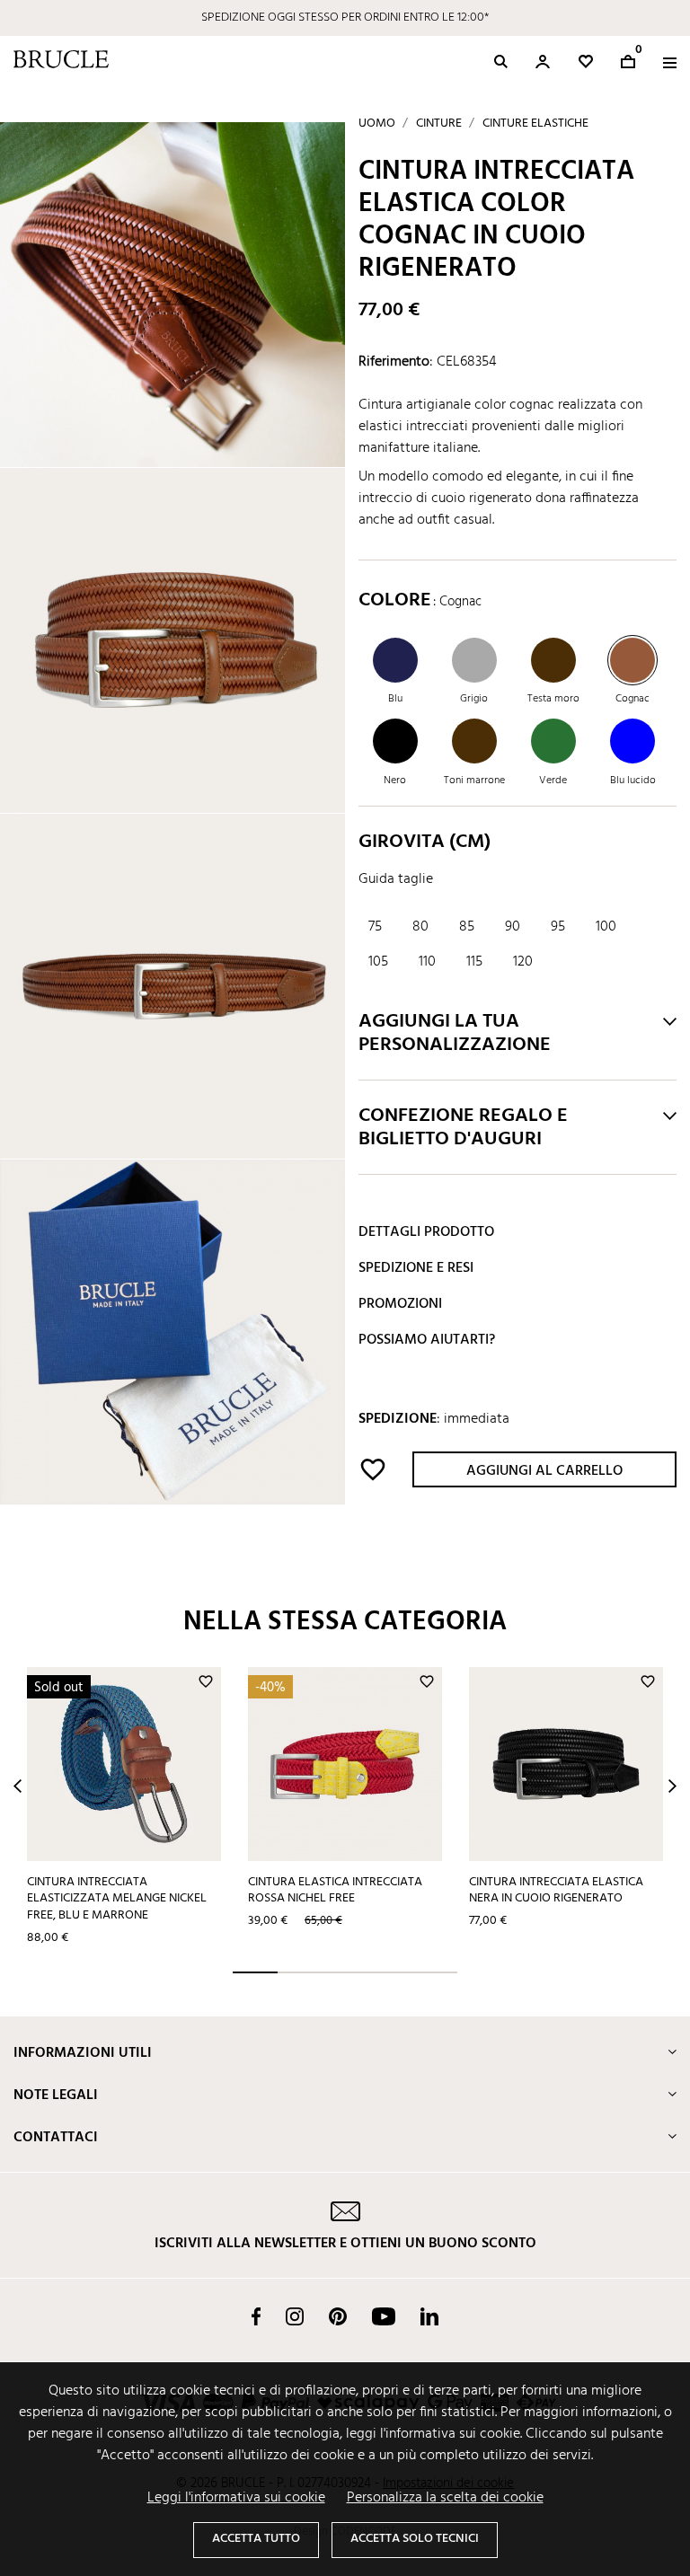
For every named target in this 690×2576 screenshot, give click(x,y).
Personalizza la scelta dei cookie (445, 2498)
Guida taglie (396, 879)
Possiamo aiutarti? (427, 1340)
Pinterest (338, 2316)
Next (672, 1786)
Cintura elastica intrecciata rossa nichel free (335, 1891)
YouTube (384, 2316)
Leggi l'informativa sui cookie (236, 2498)
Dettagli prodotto (426, 1232)
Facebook (256, 2316)
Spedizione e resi (416, 1268)
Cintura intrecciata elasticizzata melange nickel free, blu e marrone (117, 1899)
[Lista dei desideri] (586, 62)
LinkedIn (429, 2316)
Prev (18, 1786)
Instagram (295, 2316)
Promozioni (400, 1304)
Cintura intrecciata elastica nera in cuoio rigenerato (556, 1891)
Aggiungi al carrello (544, 1471)
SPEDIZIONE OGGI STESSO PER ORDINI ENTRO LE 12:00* (345, 18)
